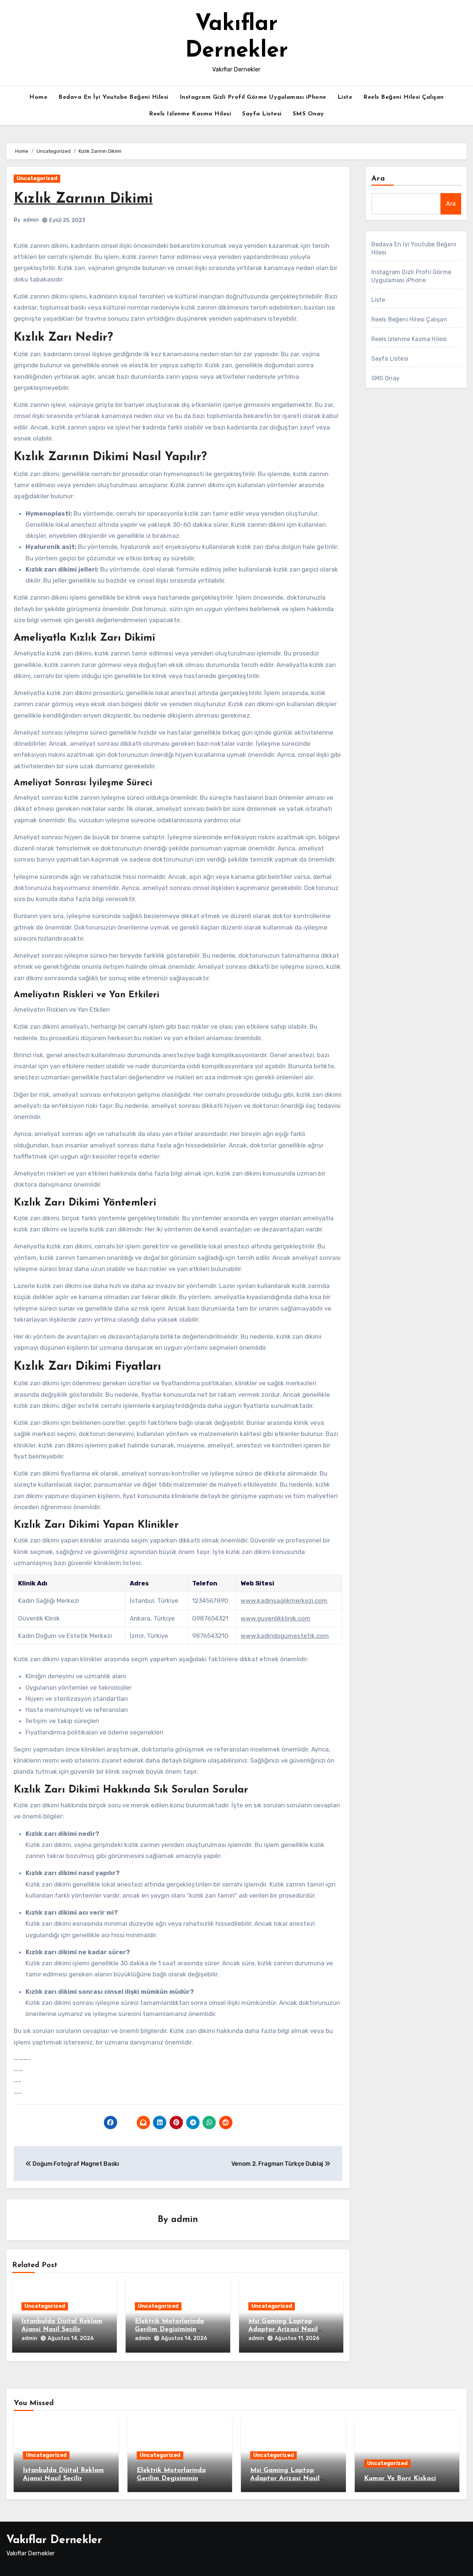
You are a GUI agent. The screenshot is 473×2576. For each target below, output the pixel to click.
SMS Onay (308, 114)
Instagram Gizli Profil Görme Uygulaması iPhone (253, 97)
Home (38, 97)
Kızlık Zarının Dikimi (83, 199)
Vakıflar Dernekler (54, 2540)
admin (31, 220)
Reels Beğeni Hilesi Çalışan (404, 97)
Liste (345, 97)
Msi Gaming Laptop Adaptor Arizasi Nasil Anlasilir (283, 2329)
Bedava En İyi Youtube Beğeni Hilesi (113, 97)
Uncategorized (37, 178)
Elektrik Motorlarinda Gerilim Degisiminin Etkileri (169, 2329)
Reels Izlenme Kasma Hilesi (190, 114)
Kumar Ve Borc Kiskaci (400, 2479)
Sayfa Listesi (262, 114)
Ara (378, 179)
